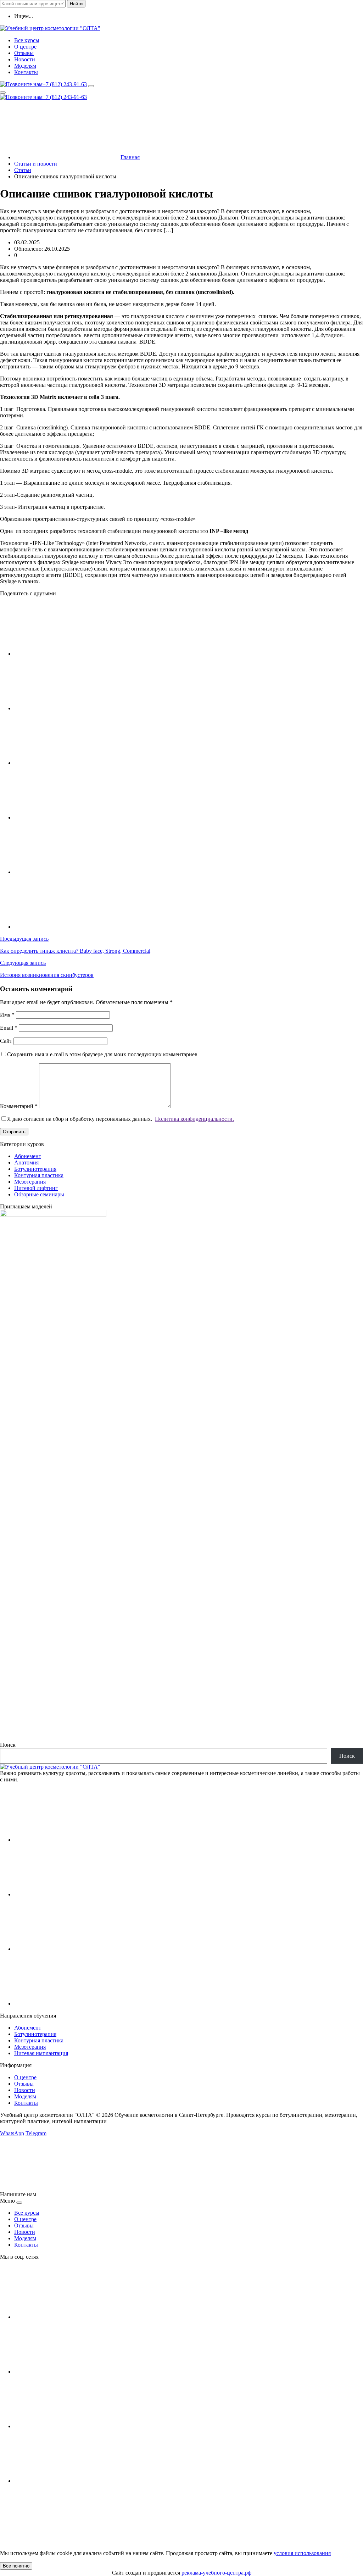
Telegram (36, 2133)
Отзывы (24, 2084)
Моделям (25, 2096)
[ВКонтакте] (67, 1840)
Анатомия (26, 1162)
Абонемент (28, 1156)
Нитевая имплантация (41, 2053)
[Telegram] (67, 2004)
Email (9, 1028)
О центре (25, 2077)
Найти (76, 4)
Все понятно (16, 2566)
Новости (25, 2090)
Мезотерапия (30, 1182)
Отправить (14, 1132)
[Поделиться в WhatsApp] (67, 872)
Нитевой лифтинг (36, 1188)
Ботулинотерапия (35, 1169)
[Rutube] (67, 1949)
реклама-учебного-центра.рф (216, 2573)
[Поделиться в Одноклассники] (67, 817)
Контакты (26, 2103)
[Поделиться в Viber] (67, 927)
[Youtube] (67, 1894)
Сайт (6, 1041)
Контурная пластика (39, 1175)
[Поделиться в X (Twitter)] (67, 763)
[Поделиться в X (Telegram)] (67, 708)
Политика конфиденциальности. (194, 1119)
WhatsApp (12, 2133)
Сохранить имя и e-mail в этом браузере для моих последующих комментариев (102, 1054)
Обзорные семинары (39, 1194)
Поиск (8, 1745)
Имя (7, 1015)
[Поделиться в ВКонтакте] (67, 654)
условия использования (302, 2553)
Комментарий (19, 1106)
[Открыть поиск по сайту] (91, 86)
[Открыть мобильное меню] (3, 93)
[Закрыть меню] (19, 2203)
